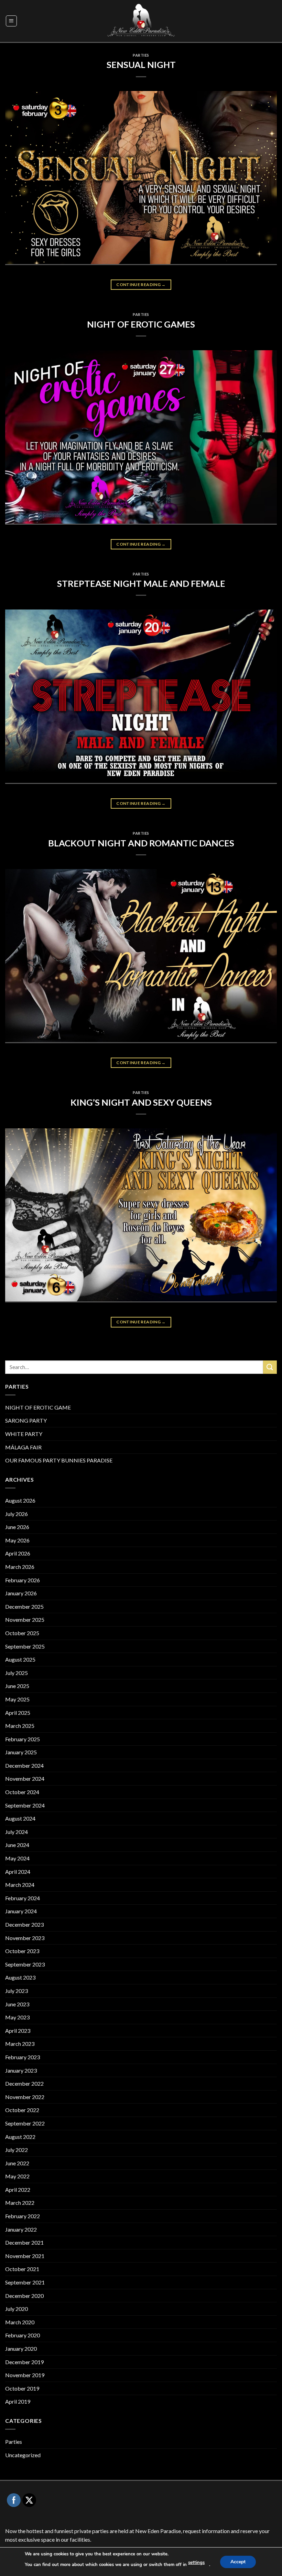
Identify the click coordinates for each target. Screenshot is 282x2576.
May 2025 (17, 1699)
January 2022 (21, 2229)
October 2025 (22, 1633)
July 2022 (17, 2150)
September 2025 (25, 1646)
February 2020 (23, 2335)
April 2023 (18, 2031)
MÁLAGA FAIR (23, 1447)
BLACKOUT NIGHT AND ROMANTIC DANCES (141, 843)
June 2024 (17, 1845)
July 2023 (17, 1991)
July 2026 (17, 1514)
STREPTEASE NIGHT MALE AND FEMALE (141, 583)
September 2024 (25, 1805)
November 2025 (25, 1620)
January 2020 (21, 2349)
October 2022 (22, 2110)
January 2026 (21, 1593)
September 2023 (25, 1964)
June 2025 (17, 1686)
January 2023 (21, 2070)
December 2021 (24, 2242)
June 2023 (17, 2004)
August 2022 (20, 2137)
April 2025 (18, 1713)
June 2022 (17, 2163)
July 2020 (17, 2309)
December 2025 (24, 1606)
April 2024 (18, 1872)
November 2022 (25, 2097)
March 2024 (20, 1885)
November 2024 (25, 1779)
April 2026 (18, 1553)
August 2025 (20, 1659)
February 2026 (23, 1580)
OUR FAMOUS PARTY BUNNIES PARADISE (59, 1460)
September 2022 (25, 2123)
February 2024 (23, 1898)
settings (196, 2563)
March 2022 (20, 2203)
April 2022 (18, 2190)
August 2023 (20, 1977)
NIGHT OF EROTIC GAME (38, 1407)
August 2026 (20, 1500)
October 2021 (22, 2269)
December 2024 (24, 1765)
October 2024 (22, 1792)
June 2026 (17, 1527)
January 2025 (21, 1752)
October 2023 (22, 1951)
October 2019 (22, 2388)
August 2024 (20, 1818)
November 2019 (25, 2375)
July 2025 (17, 1673)
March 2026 (20, 1567)
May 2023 (17, 2017)
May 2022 (17, 2176)
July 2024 (17, 1832)
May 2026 (17, 1540)
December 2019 (24, 2362)
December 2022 (24, 2083)
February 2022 (23, 2216)
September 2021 (25, 2282)
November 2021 (25, 2256)
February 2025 (23, 1739)
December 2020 (24, 2296)
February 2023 (23, 2057)
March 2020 (20, 2322)
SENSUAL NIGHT (141, 65)
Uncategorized (23, 2455)
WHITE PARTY (24, 1434)
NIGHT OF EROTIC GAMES (141, 324)
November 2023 (25, 1938)
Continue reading (141, 284)
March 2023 (20, 2044)
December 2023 (24, 1924)
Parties (141, 55)
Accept (238, 2561)
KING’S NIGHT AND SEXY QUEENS (141, 1102)
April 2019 (18, 2401)
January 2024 (21, 1911)
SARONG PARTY (26, 1420)
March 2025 (20, 1726)
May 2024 (17, 1858)
